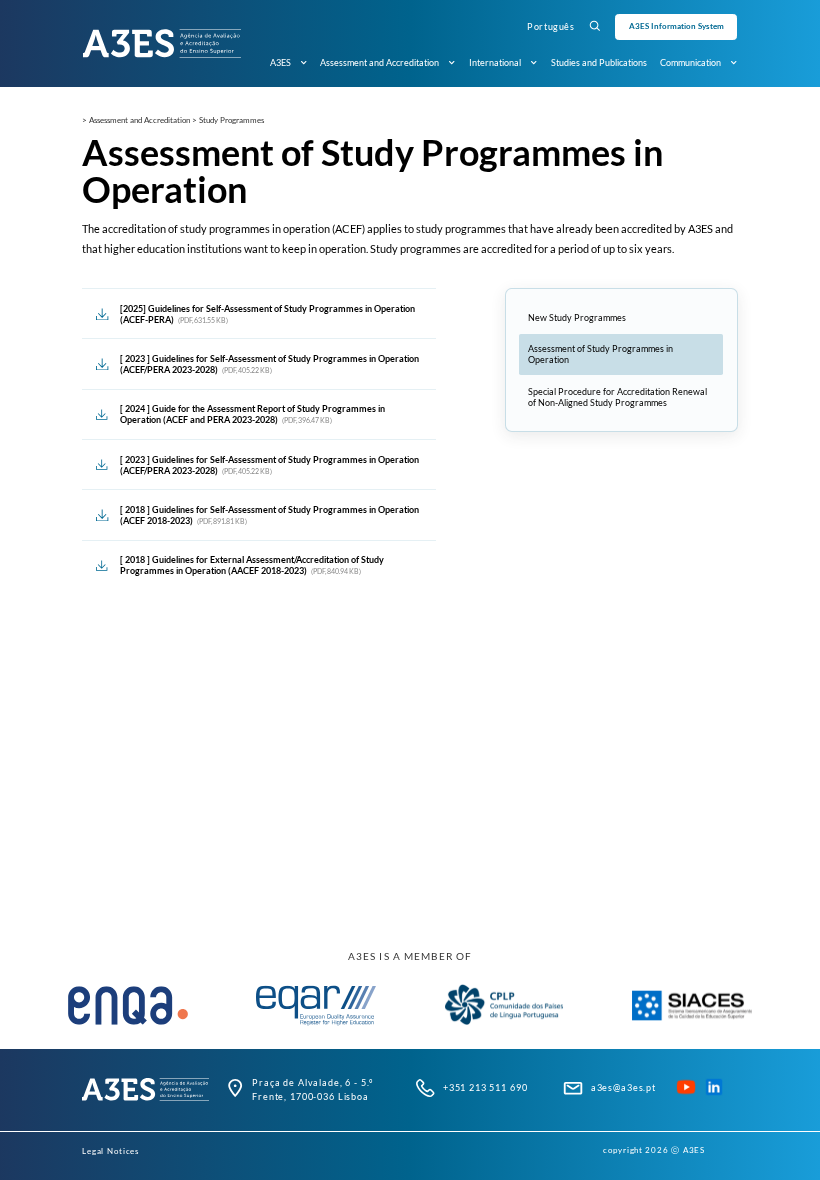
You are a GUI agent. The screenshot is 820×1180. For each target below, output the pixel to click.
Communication (690, 62)
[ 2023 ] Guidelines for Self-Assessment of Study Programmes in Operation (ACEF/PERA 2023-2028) (269, 364)
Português (550, 26)
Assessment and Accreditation (379, 62)
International (495, 62)
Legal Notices (110, 1151)
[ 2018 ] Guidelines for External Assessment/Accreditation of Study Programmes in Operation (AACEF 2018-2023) (252, 565)
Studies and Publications (599, 62)
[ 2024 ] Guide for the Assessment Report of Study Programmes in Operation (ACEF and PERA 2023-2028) (252, 414)
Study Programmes (231, 120)
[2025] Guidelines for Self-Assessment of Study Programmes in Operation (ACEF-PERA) (267, 314)
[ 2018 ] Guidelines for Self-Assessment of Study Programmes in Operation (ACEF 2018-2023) (269, 515)
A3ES (280, 62)
